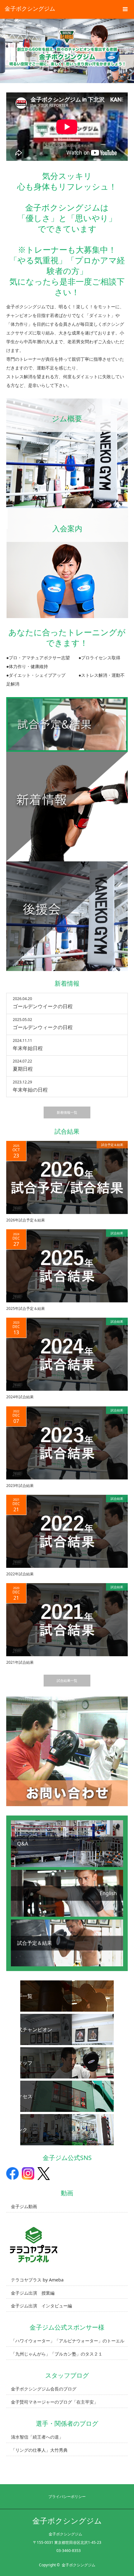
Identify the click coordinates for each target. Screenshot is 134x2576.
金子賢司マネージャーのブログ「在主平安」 (55, 2402)
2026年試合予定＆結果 (26, 1220)
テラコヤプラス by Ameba (37, 2280)
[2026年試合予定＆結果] (67, 1177)
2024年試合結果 (20, 1397)
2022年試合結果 (20, 1574)
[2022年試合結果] (67, 1531)
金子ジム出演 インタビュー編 (41, 2306)
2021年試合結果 (20, 1662)
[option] (67, 51)
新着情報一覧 (67, 1112)
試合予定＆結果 (112, 1145)
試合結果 (117, 1233)
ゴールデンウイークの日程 (43, 1006)
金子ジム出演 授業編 (33, 2293)
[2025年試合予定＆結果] (67, 1266)
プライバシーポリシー (67, 2497)
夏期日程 (23, 1069)
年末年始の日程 (30, 1090)
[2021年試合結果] (67, 1620)
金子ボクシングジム (30, 8)
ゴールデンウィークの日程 (43, 1027)
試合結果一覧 (67, 1680)
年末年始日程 (28, 1048)
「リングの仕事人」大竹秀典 (39, 2450)
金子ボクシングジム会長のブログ (44, 2389)
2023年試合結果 (20, 1486)
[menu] (125, 9)
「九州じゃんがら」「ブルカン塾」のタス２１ (57, 2354)
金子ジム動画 (24, 2206)
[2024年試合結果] (67, 1354)
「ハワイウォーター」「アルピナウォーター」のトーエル (68, 2341)
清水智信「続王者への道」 (37, 2437)
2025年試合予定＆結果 (26, 1308)
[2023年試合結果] (67, 1443)
